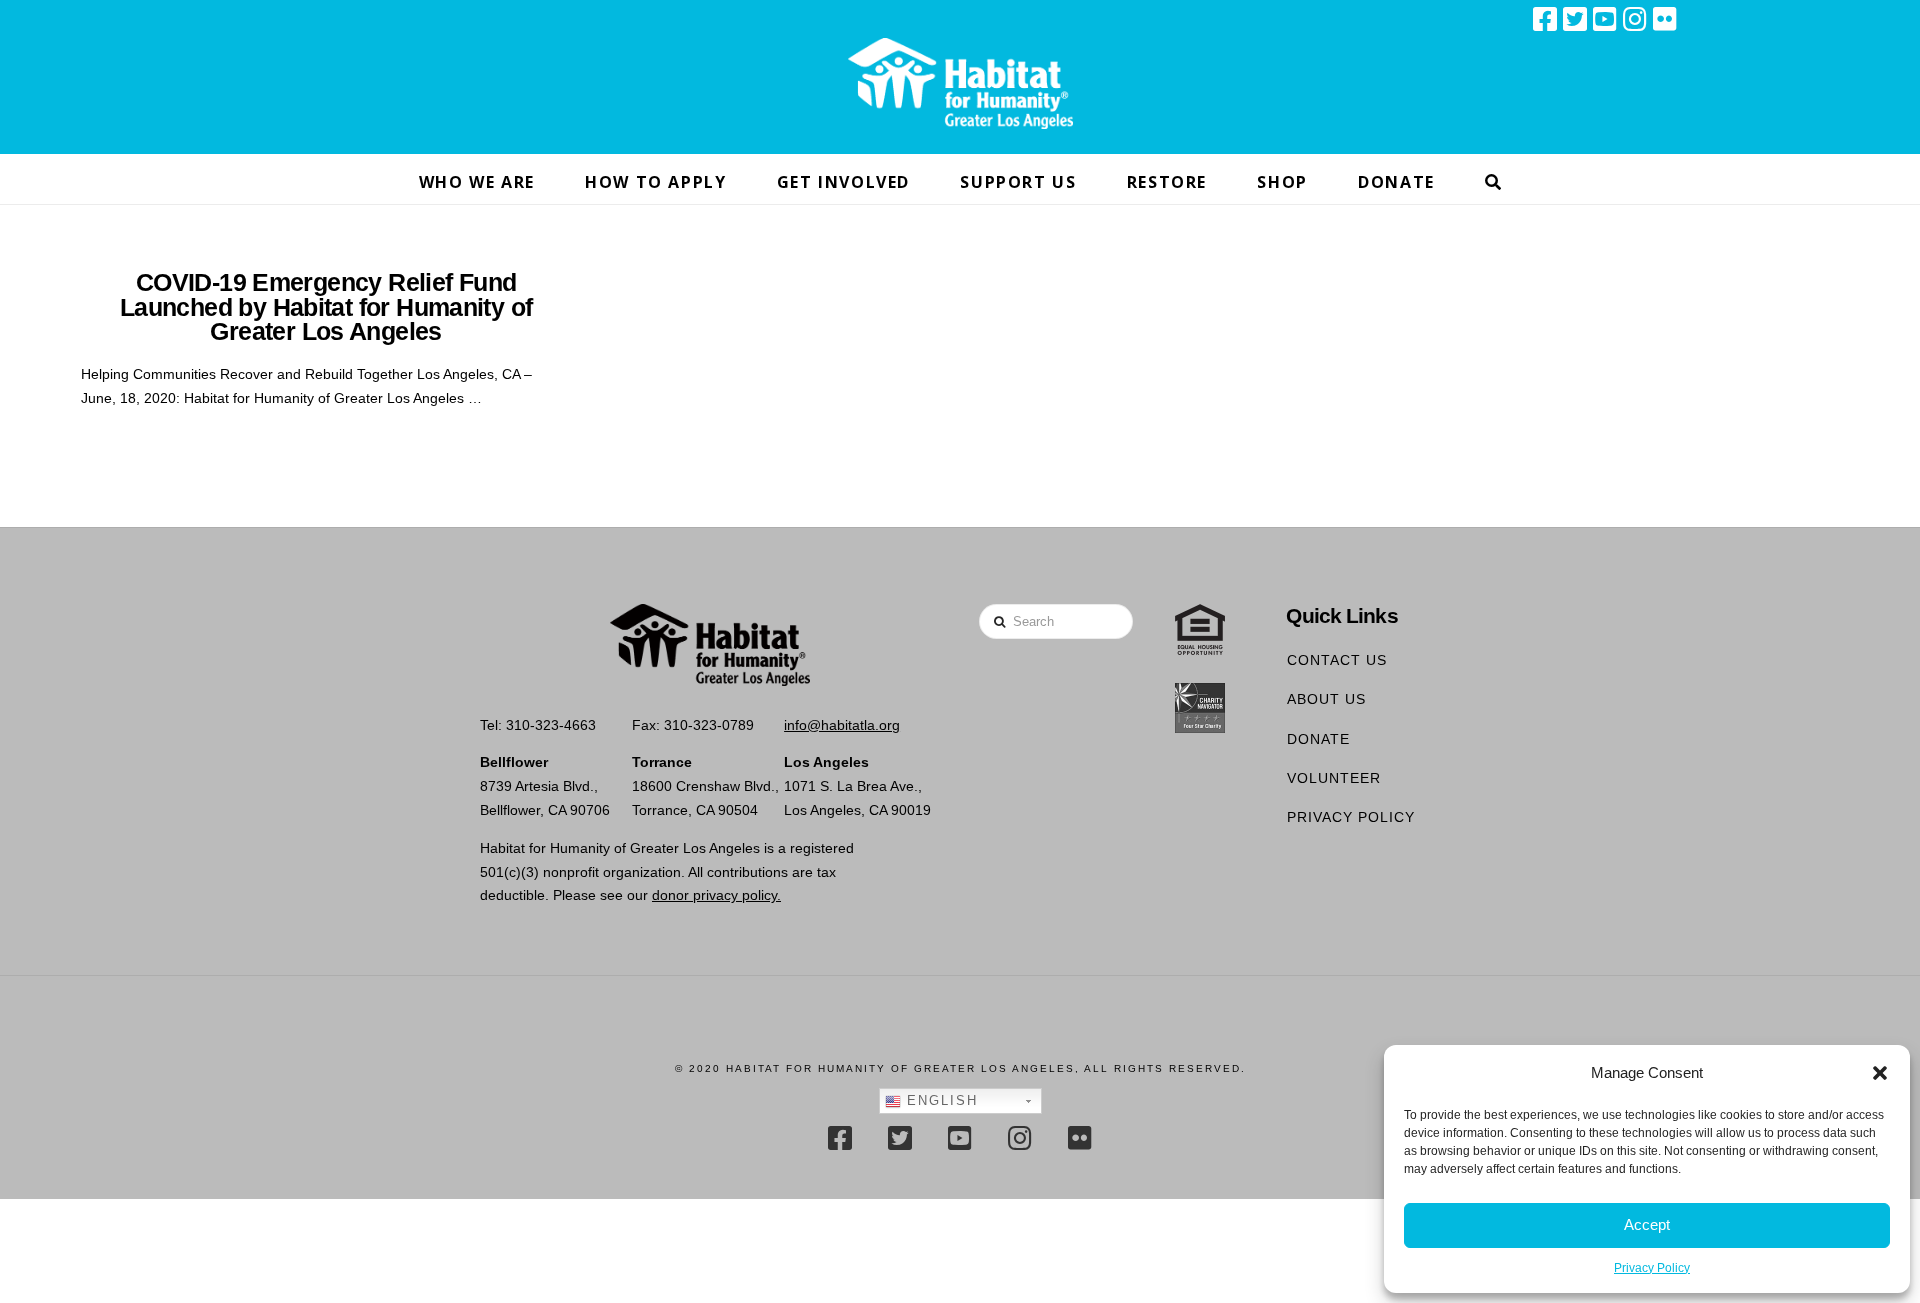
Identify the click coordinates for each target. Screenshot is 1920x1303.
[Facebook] (1545, 19)
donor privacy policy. (716, 895)
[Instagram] (1635, 19)
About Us (1326, 699)
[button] (1880, 1073)
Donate (1318, 739)
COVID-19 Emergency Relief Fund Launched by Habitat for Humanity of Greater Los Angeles (326, 307)
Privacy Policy (1652, 1268)
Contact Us (1337, 660)
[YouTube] (1605, 19)
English (939, 1100)
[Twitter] (1575, 19)
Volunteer (1334, 778)
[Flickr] (1665, 19)
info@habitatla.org (842, 725)
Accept (1647, 1224)
